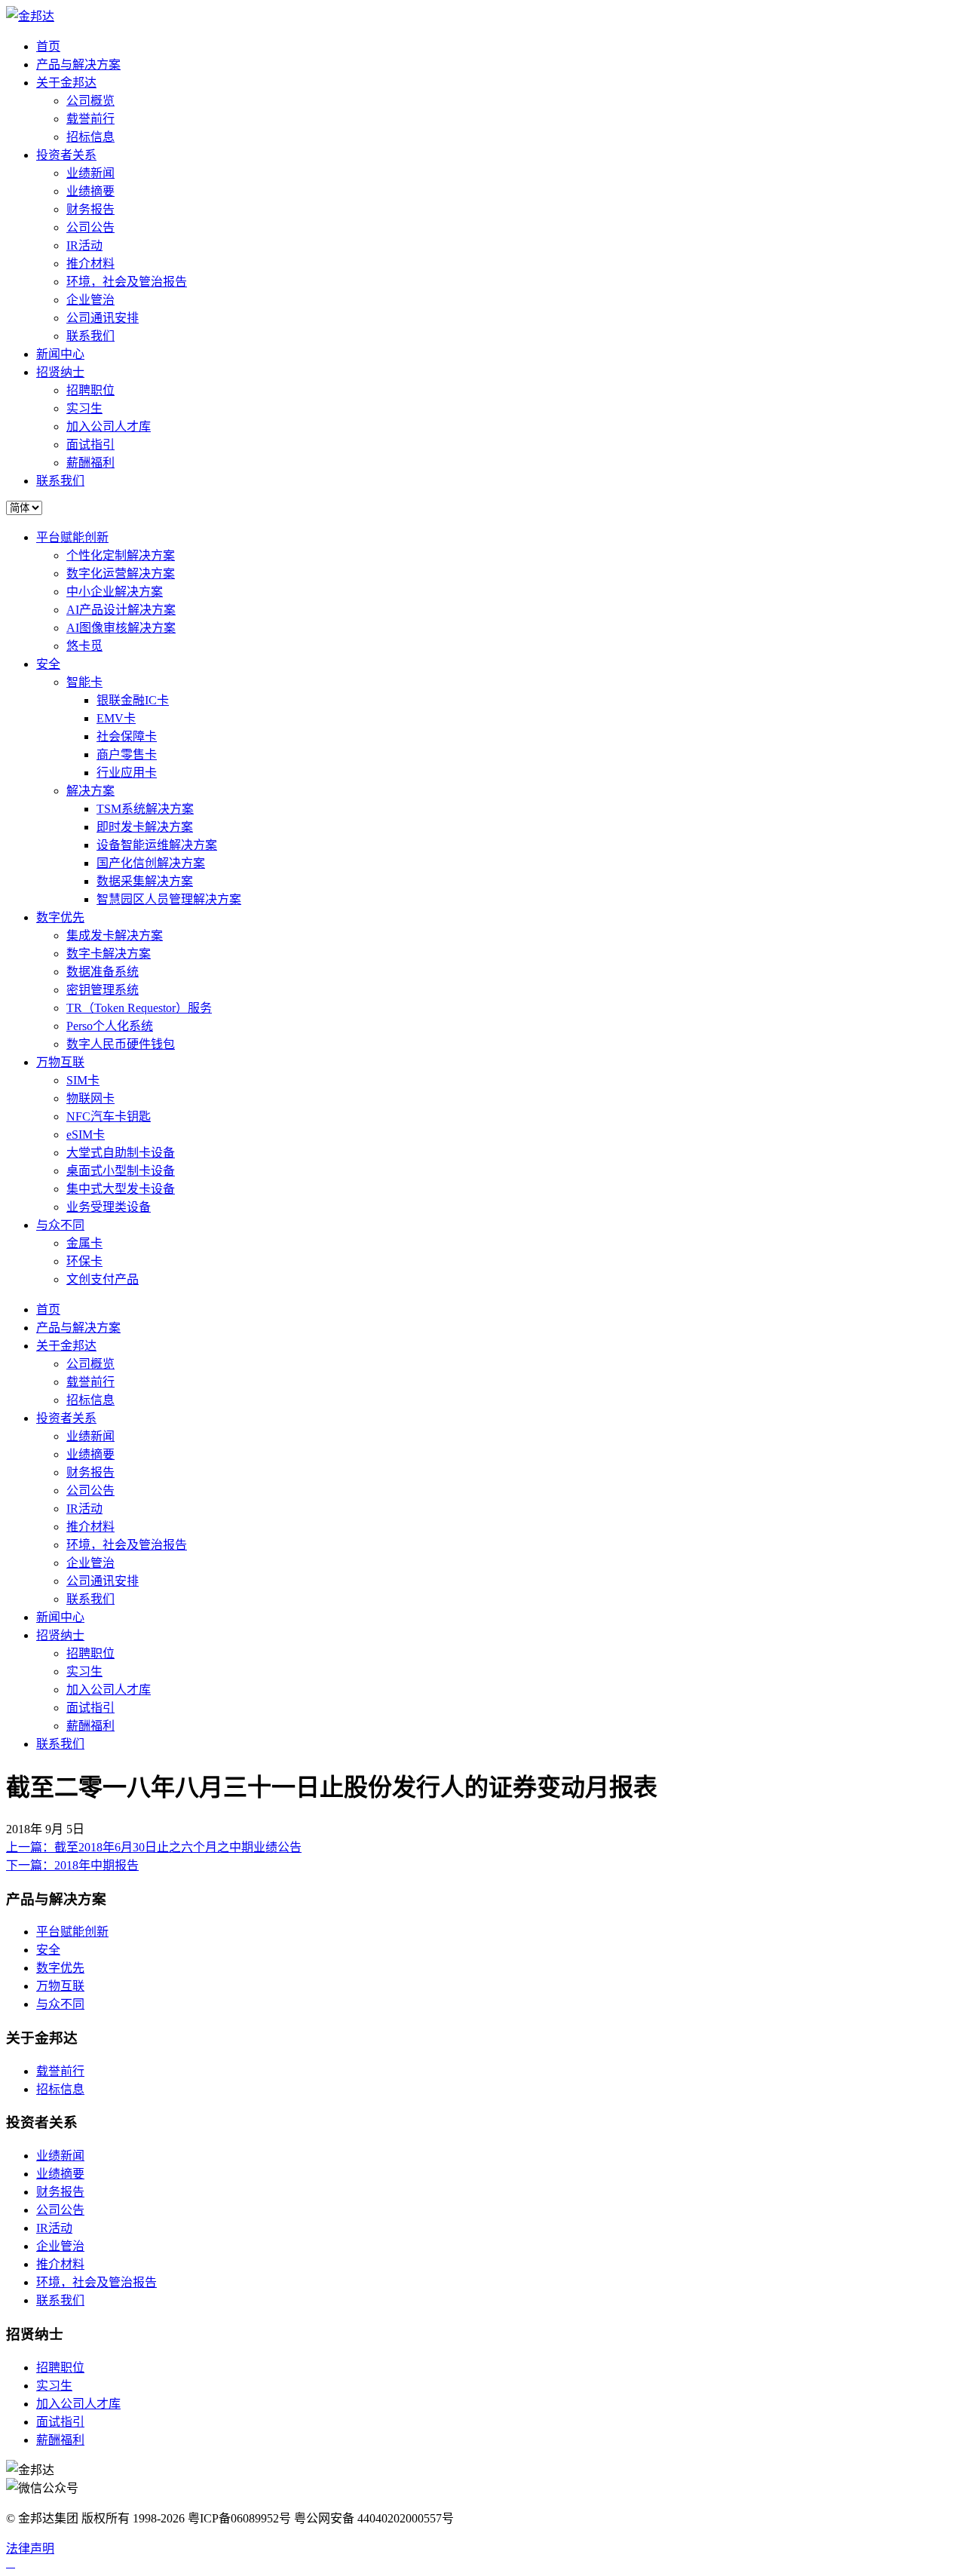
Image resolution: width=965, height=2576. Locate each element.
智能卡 (84, 682)
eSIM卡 (86, 1135)
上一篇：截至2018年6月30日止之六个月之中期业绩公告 (154, 1847)
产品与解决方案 (78, 64)
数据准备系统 (103, 972)
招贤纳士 (60, 372)
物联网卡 (90, 1098)
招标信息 (90, 137)
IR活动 (84, 245)
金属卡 (84, 1243)
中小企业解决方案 (115, 592)
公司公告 (90, 227)
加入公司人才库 (109, 426)
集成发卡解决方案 (115, 935)
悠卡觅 (84, 646)
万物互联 (60, 1062)
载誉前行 (90, 119)
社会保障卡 (127, 736)
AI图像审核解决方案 (121, 628)
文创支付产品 (103, 1279)
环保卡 (84, 1261)
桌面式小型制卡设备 (121, 1171)
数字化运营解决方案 (121, 573)
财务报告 (90, 209)
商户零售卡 (127, 754)
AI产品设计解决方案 (121, 610)
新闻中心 (60, 354)
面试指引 (90, 445)
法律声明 (30, 2548)
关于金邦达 (66, 83)
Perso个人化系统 (110, 1026)
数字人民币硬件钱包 (121, 1044)
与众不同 (60, 1225)
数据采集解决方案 (145, 881)
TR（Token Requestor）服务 (139, 1008)
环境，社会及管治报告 (127, 282)
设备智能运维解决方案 (157, 845)
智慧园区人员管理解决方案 (169, 899)
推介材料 (90, 264)
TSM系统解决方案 (145, 809)
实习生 (84, 408)
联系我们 (90, 336)
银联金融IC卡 (133, 700)
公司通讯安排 (103, 318)
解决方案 (90, 791)
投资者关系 (66, 155)
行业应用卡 (127, 773)
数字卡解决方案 (109, 954)
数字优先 (60, 917)
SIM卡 (83, 1080)
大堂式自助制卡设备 (121, 1153)
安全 (48, 664)
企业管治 (90, 300)
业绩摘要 (90, 191)
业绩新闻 (90, 173)
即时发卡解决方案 (145, 827)
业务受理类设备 (109, 1207)
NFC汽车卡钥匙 (109, 1116)
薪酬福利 (90, 463)
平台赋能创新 (72, 537)
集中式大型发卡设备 (121, 1189)
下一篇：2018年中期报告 (72, 1865)
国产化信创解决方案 (151, 863)
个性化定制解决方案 (121, 555)
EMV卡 (116, 718)
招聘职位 (90, 390)
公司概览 (90, 101)
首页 (48, 46)
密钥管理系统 (103, 990)
